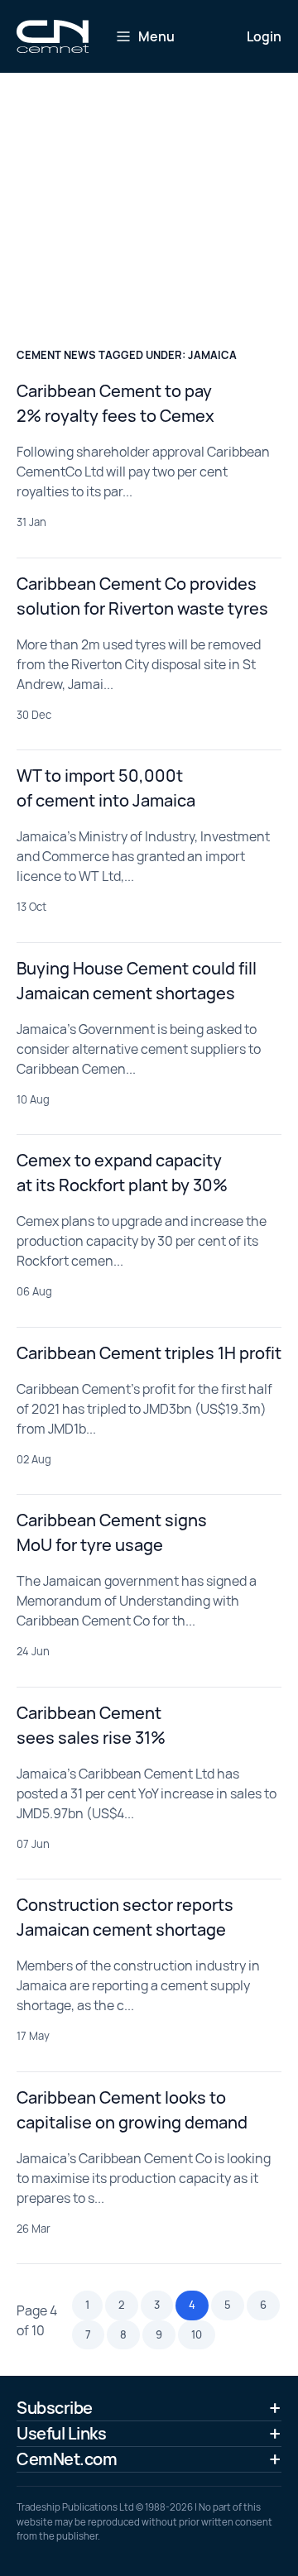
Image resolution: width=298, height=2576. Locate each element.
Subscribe (55, 2408)
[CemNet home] (53, 36)
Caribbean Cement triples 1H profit (149, 1353)
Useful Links (61, 2433)
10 (197, 2334)
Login (264, 36)
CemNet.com (67, 2459)
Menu (156, 36)
